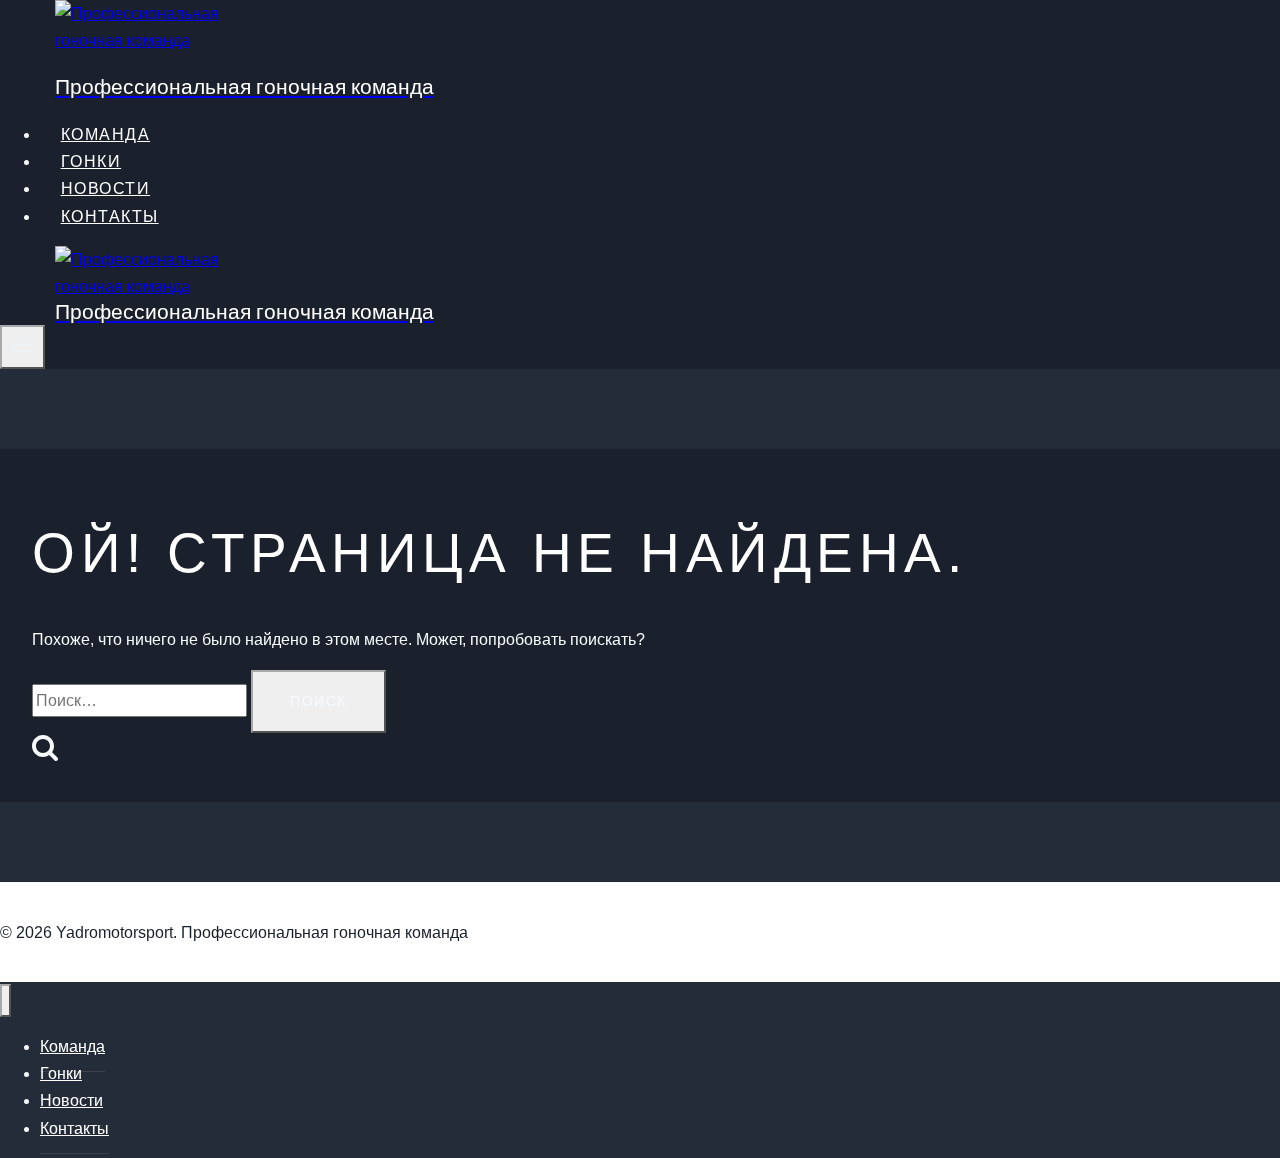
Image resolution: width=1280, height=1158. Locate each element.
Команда (72, 1046)
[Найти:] (141, 700)
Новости (106, 188)
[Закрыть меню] (5, 1000)
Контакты (110, 216)
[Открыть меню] (22, 347)
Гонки (61, 1073)
